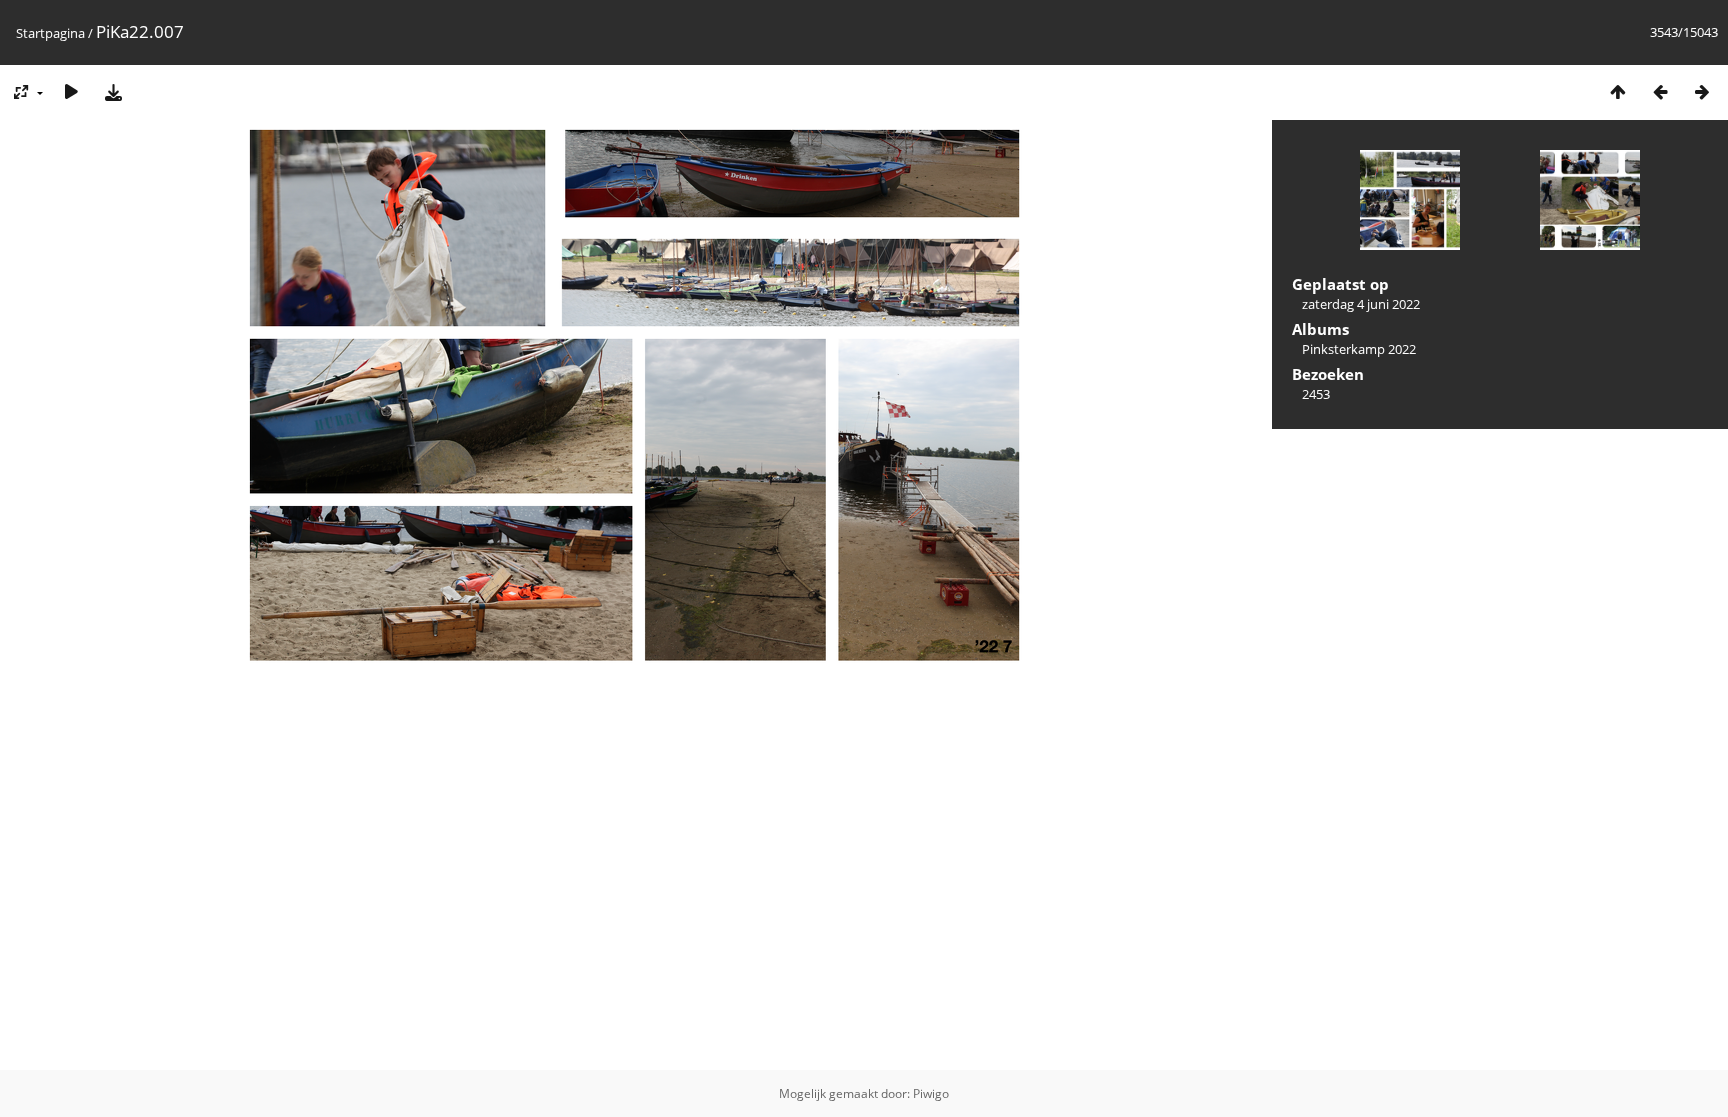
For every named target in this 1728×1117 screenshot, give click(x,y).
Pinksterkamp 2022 (1359, 349)
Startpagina (50, 33)
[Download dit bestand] (113, 91)
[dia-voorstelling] (71, 91)
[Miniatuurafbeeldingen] (1618, 91)
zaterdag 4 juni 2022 (1361, 304)
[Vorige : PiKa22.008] (1660, 91)
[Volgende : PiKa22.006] (1702, 91)
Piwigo (931, 1093)
